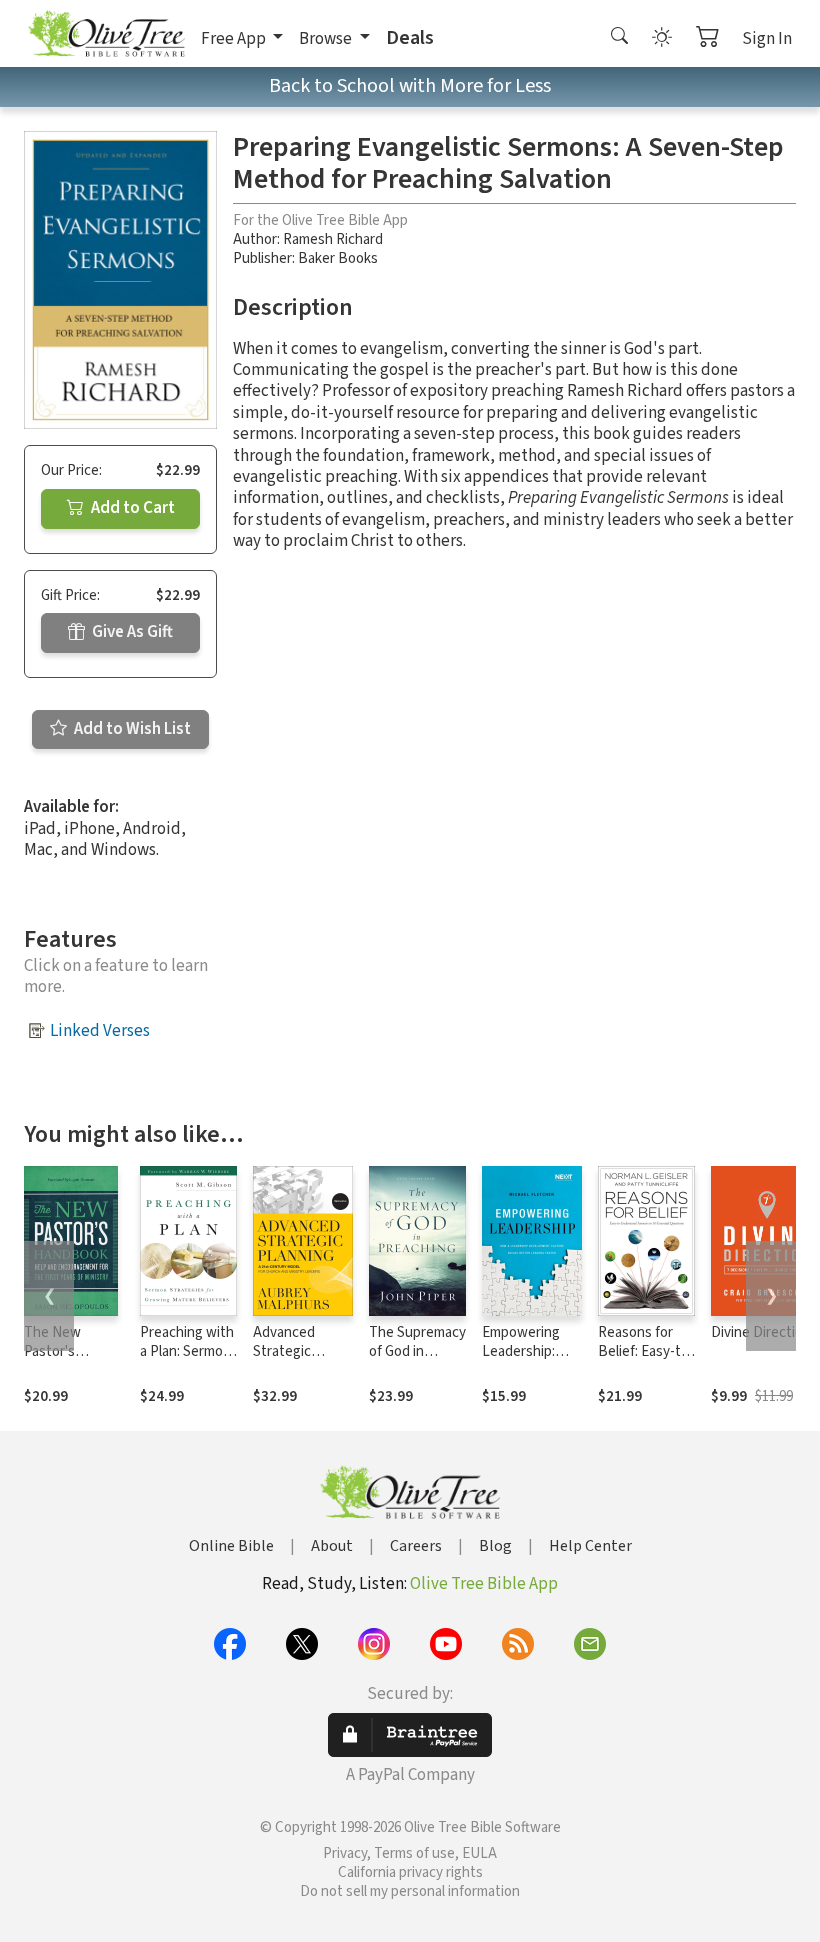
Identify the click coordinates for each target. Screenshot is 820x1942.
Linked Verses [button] (100, 1031)
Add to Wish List (131, 729)
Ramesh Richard (333, 239)
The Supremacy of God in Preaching (417, 1351)
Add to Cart (131, 508)
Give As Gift (131, 632)
